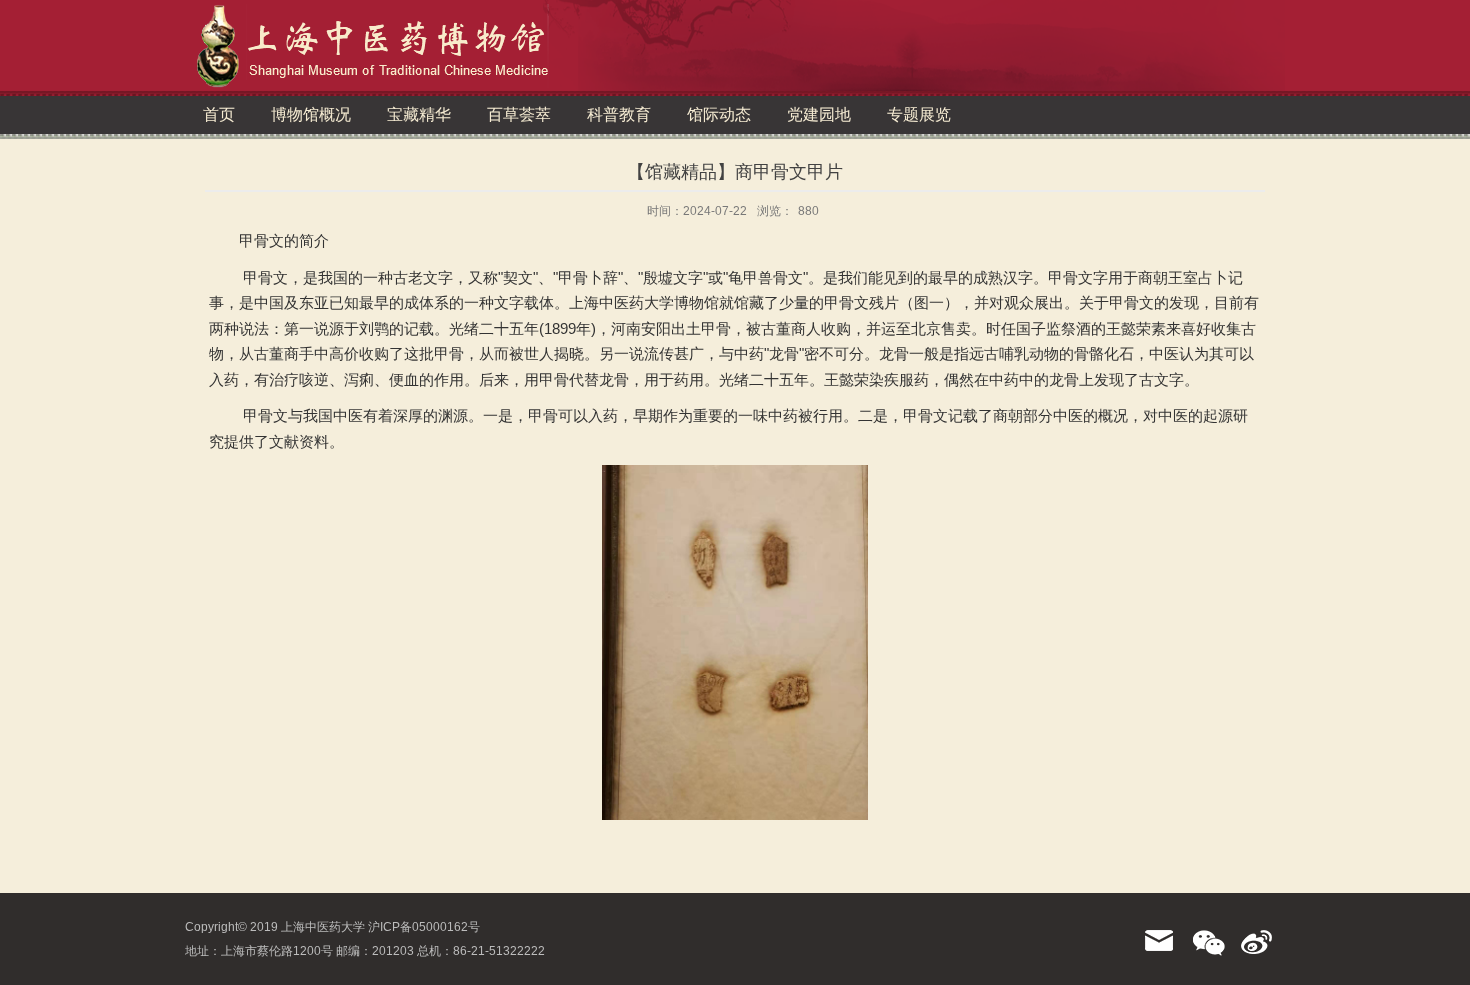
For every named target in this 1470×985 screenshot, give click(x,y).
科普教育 (619, 114)
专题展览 (919, 114)
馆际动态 (719, 114)
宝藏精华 (419, 114)
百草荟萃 (519, 114)
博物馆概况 (311, 114)
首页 (219, 114)
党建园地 (819, 114)
